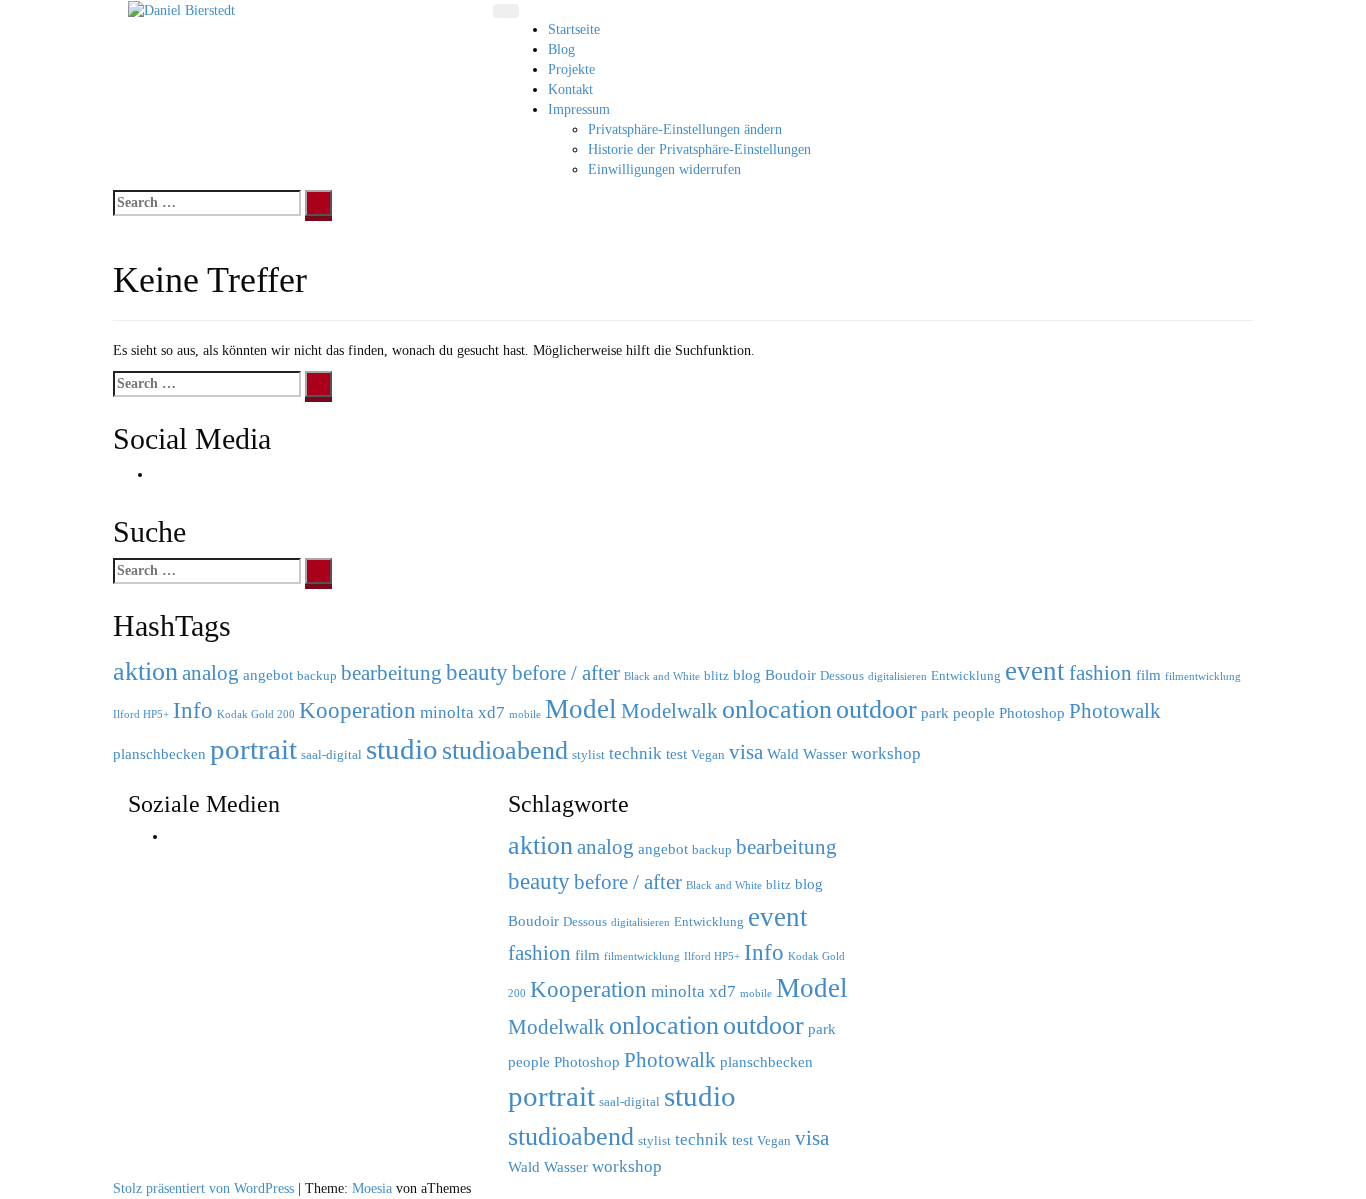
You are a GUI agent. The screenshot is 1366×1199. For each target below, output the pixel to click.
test (676, 753)
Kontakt (570, 89)
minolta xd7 (462, 712)
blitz (716, 675)
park (935, 712)
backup (317, 675)
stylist (588, 754)
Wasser (825, 753)
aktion (145, 671)
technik (635, 753)
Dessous (842, 675)
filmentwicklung (1203, 676)
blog (747, 674)
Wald (783, 753)
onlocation (777, 709)
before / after (566, 673)
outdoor (876, 709)
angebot (268, 674)
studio (402, 749)
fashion (1100, 673)
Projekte (571, 69)
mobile (525, 714)
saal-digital (331, 754)
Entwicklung (966, 675)
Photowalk (1115, 711)
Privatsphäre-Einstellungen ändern (685, 129)
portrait (253, 749)
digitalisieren (897, 676)
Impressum (579, 109)
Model (581, 709)
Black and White (662, 676)
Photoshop (1032, 712)
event (1035, 671)
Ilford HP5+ (141, 714)
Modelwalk (669, 711)
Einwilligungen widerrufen (664, 169)
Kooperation (357, 710)
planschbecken (159, 753)
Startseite (574, 29)
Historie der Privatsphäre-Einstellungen (699, 149)
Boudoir (790, 674)
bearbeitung (391, 673)
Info (193, 710)
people (974, 712)
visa (746, 752)
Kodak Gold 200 (256, 714)
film (1148, 674)
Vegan (708, 754)
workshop (886, 753)
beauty (477, 672)
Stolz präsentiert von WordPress (203, 1188)
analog (210, 673)
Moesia (372, 1188)
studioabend (505, 750)
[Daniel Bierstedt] (181, 9)
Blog (561, 49)
